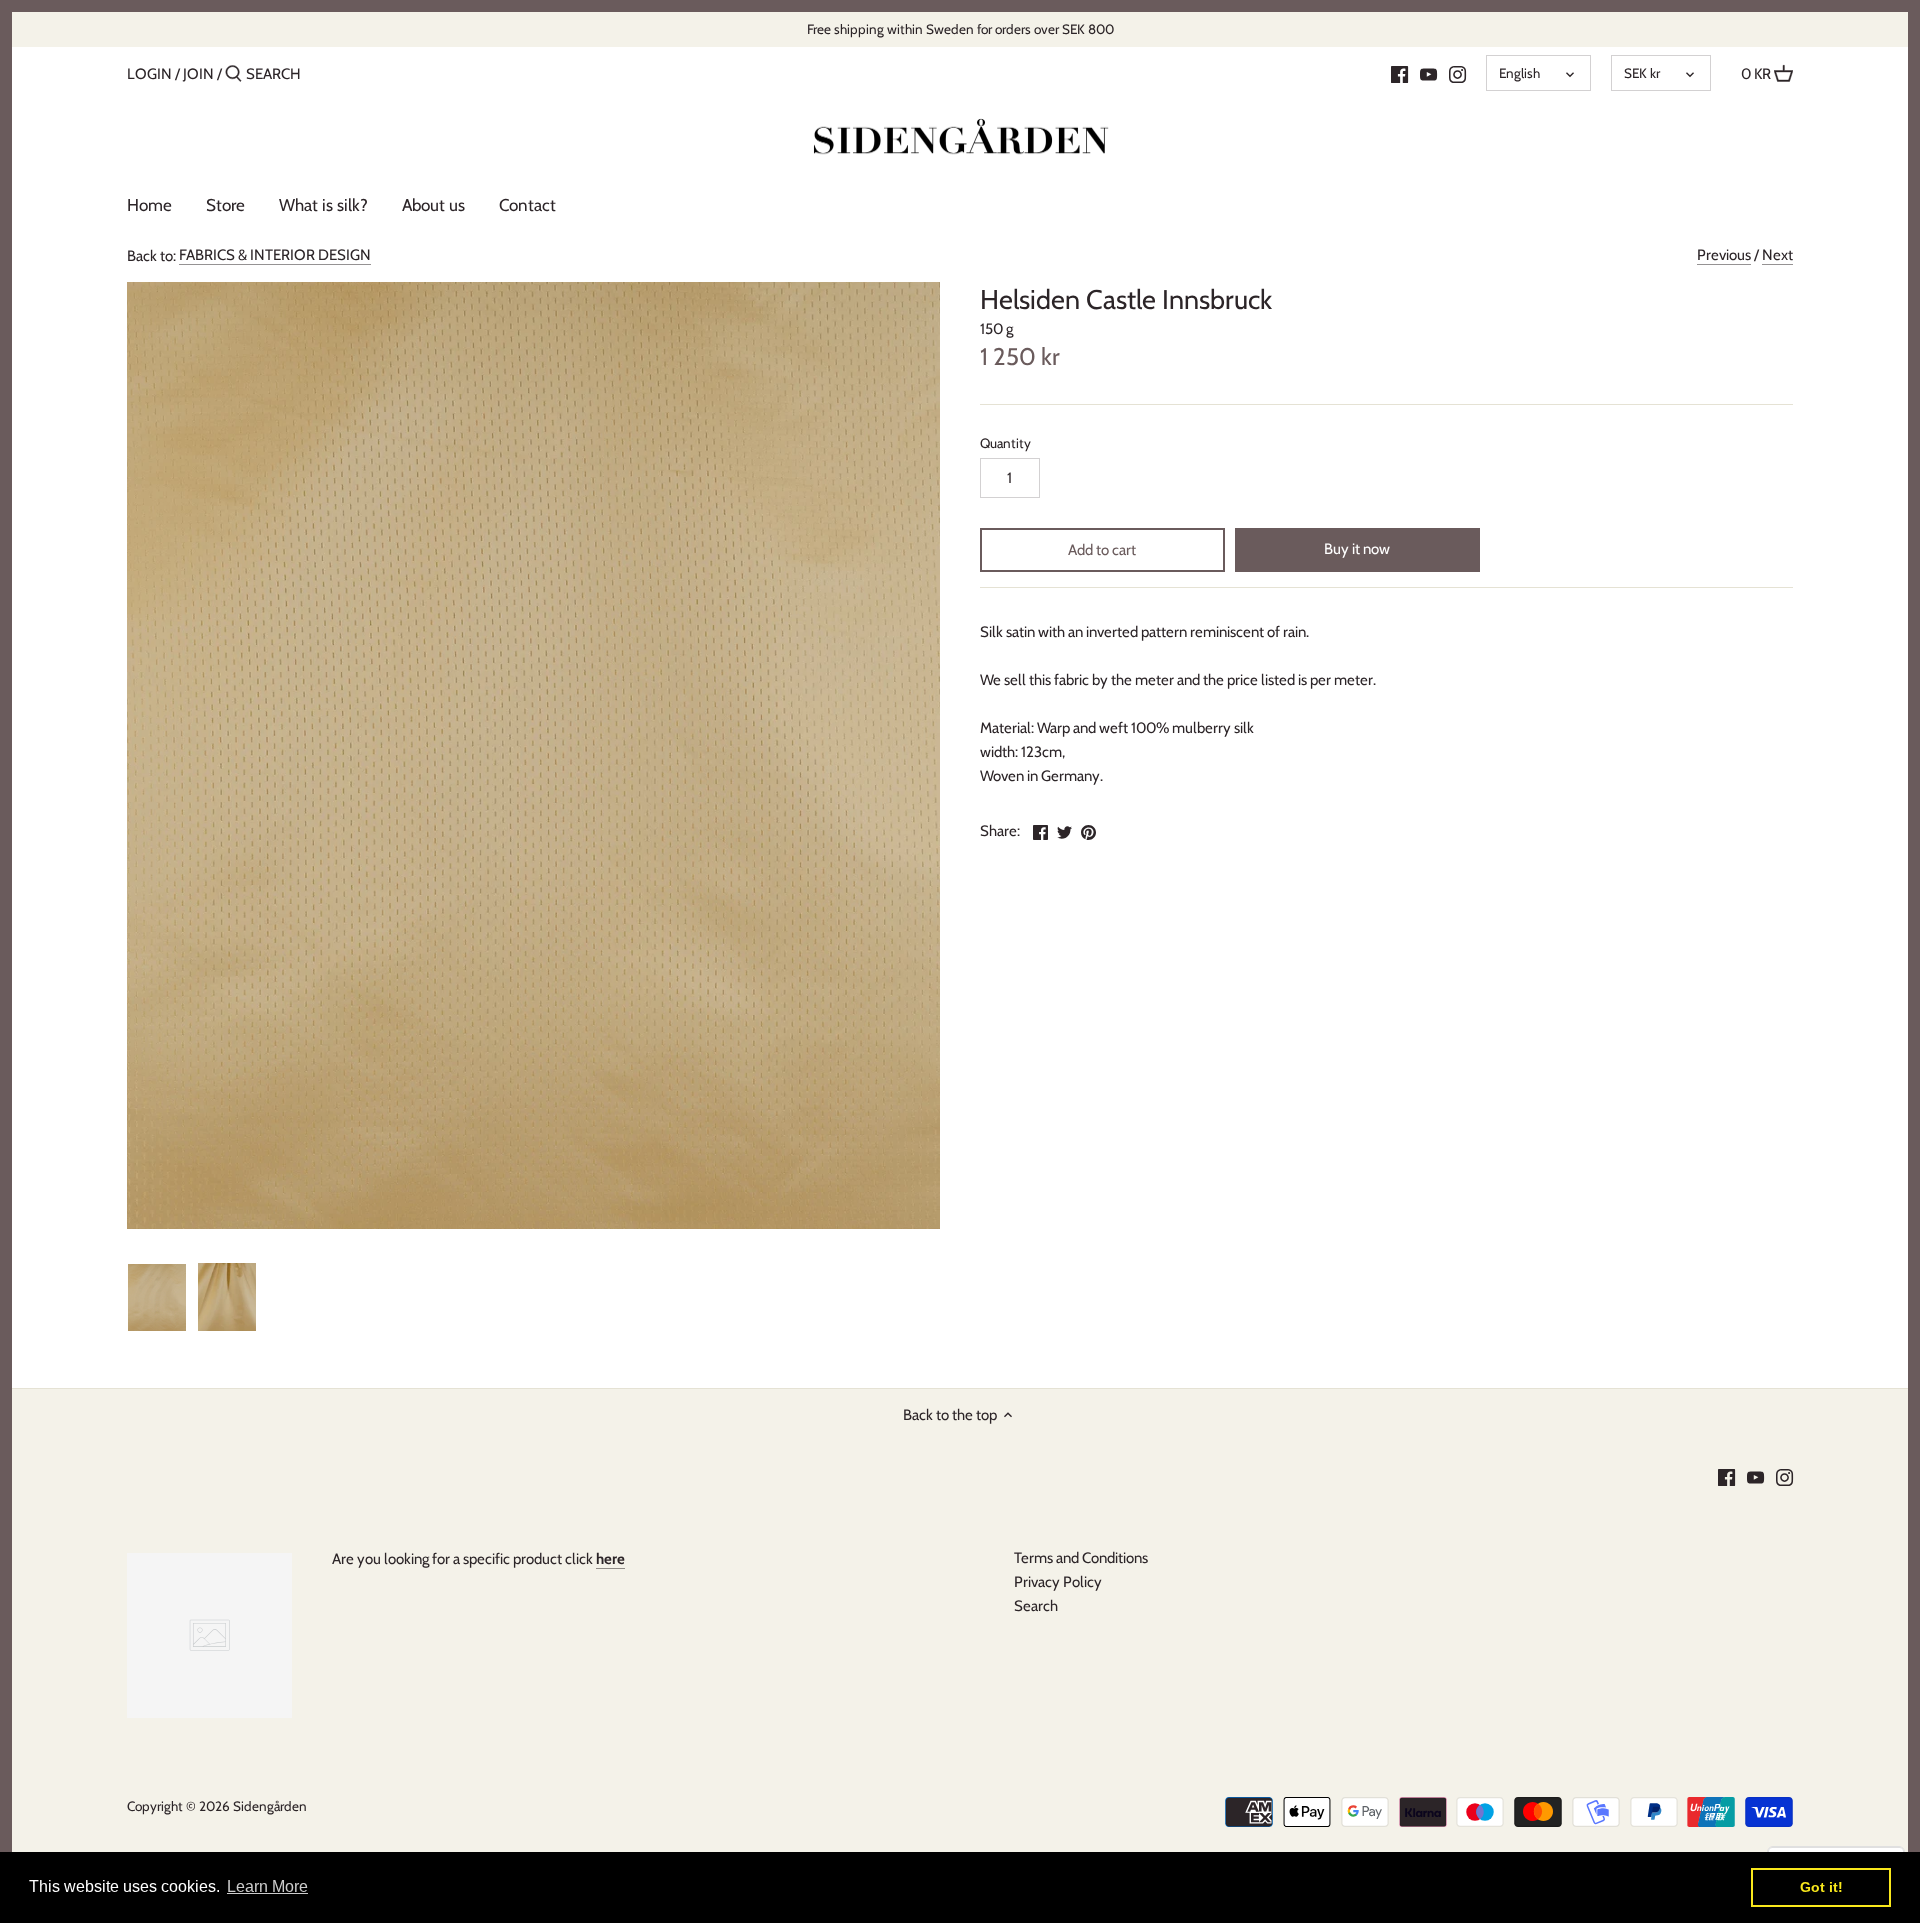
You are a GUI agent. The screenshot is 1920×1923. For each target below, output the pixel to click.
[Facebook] (1399, 73)
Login (149, 74)
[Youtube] (1428, 73)
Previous (1724, 255)
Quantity (1005, 443)
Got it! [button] (1821, 1887)
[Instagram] (1457, 73)
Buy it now (1357, 549)
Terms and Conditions (1081, 1558)
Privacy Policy (1058, 1582)
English (1519, 73)
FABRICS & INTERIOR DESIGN (275, 255)
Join (198, 74)
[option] (157, 1297)
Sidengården (270, 1806)
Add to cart (1102, 550)
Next (1777, 255)
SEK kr (1642, 73)
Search (1036, 1606)
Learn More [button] (267, 1886)
